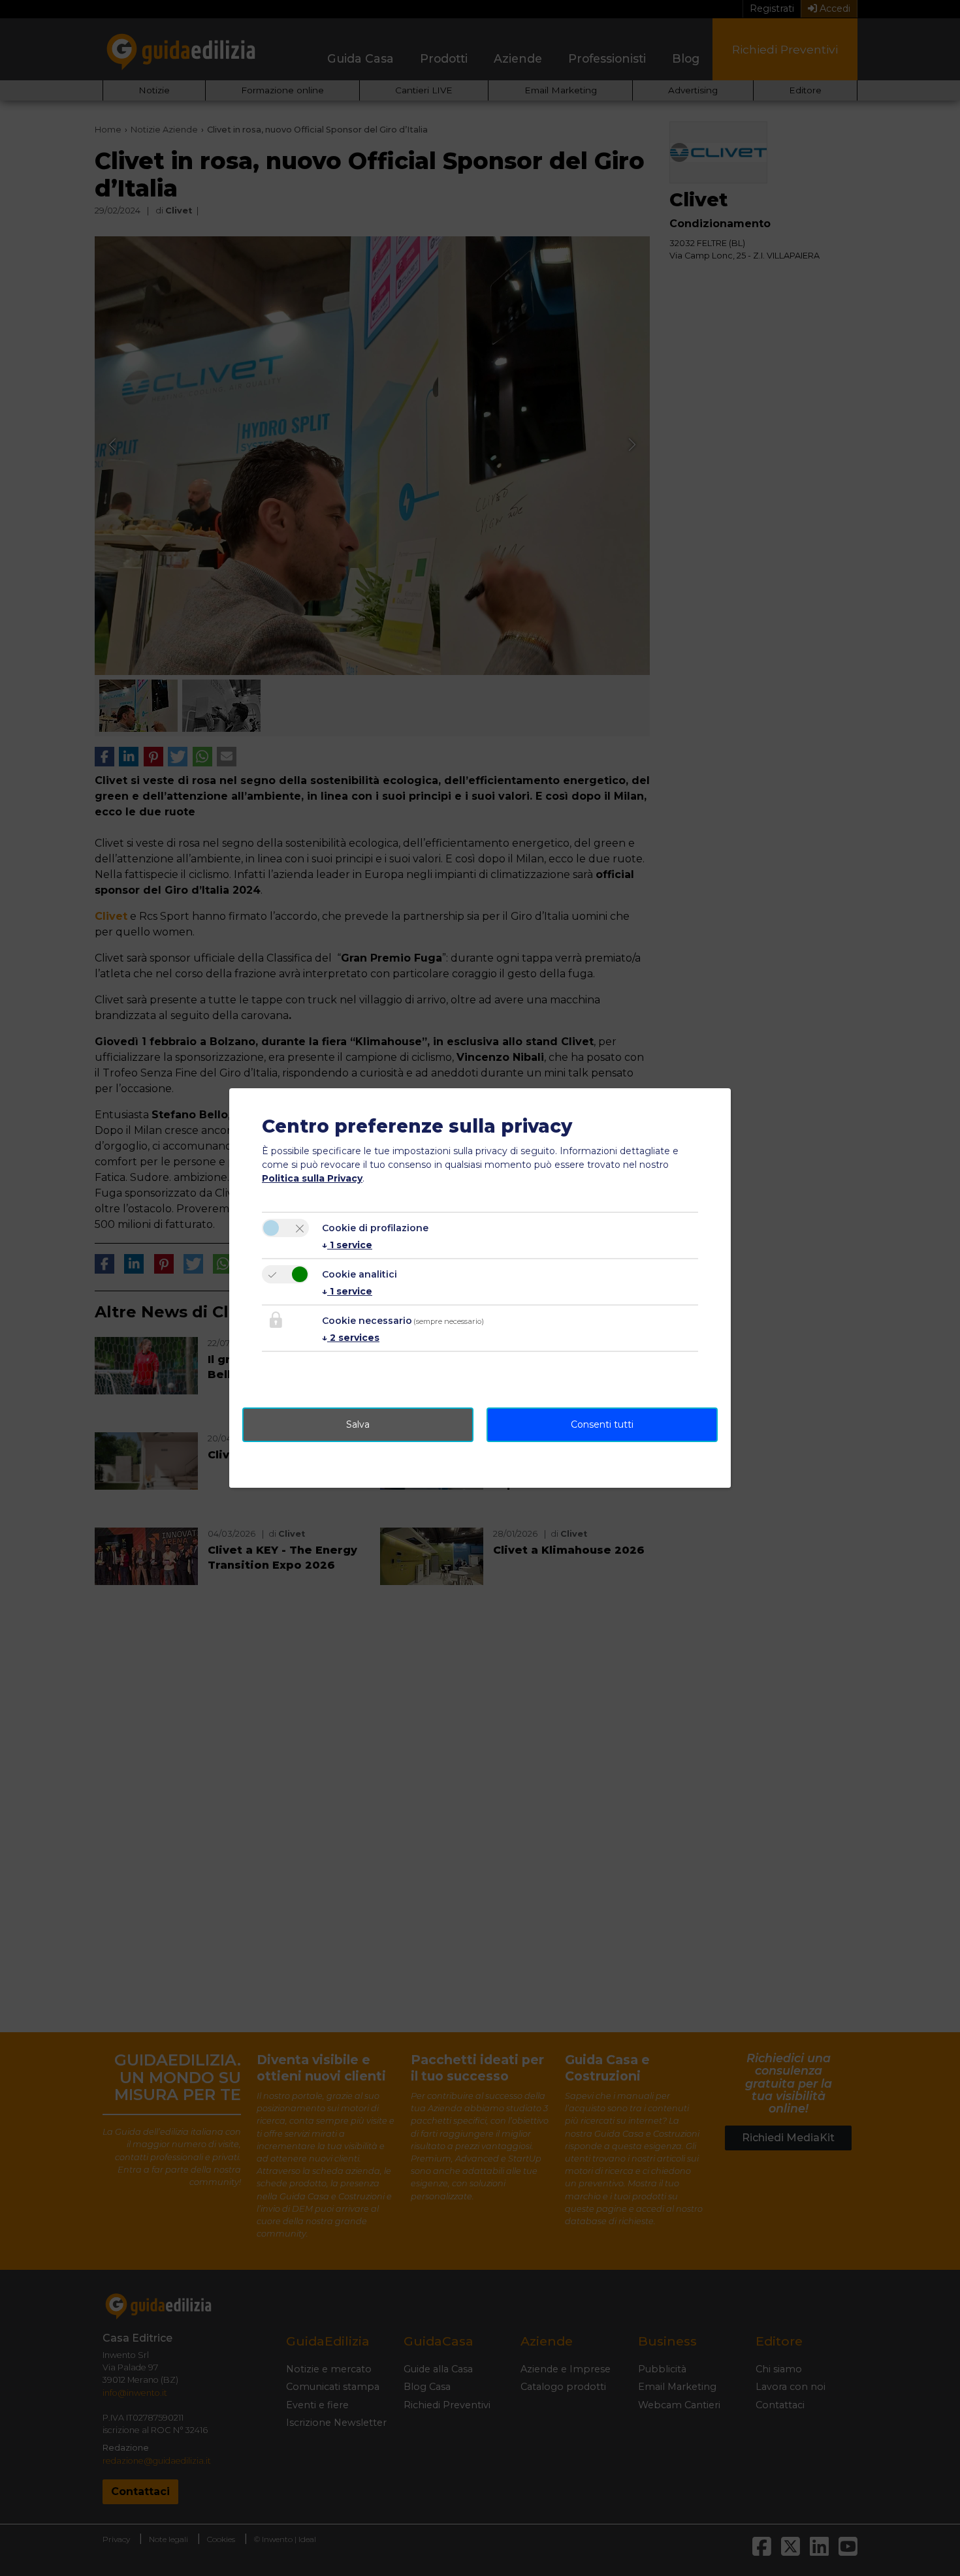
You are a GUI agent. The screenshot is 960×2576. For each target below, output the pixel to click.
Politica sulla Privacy (312, 1178)
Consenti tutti (602, 1424)
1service (347, 1245)
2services (351, 1338)
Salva (358, 1424)
